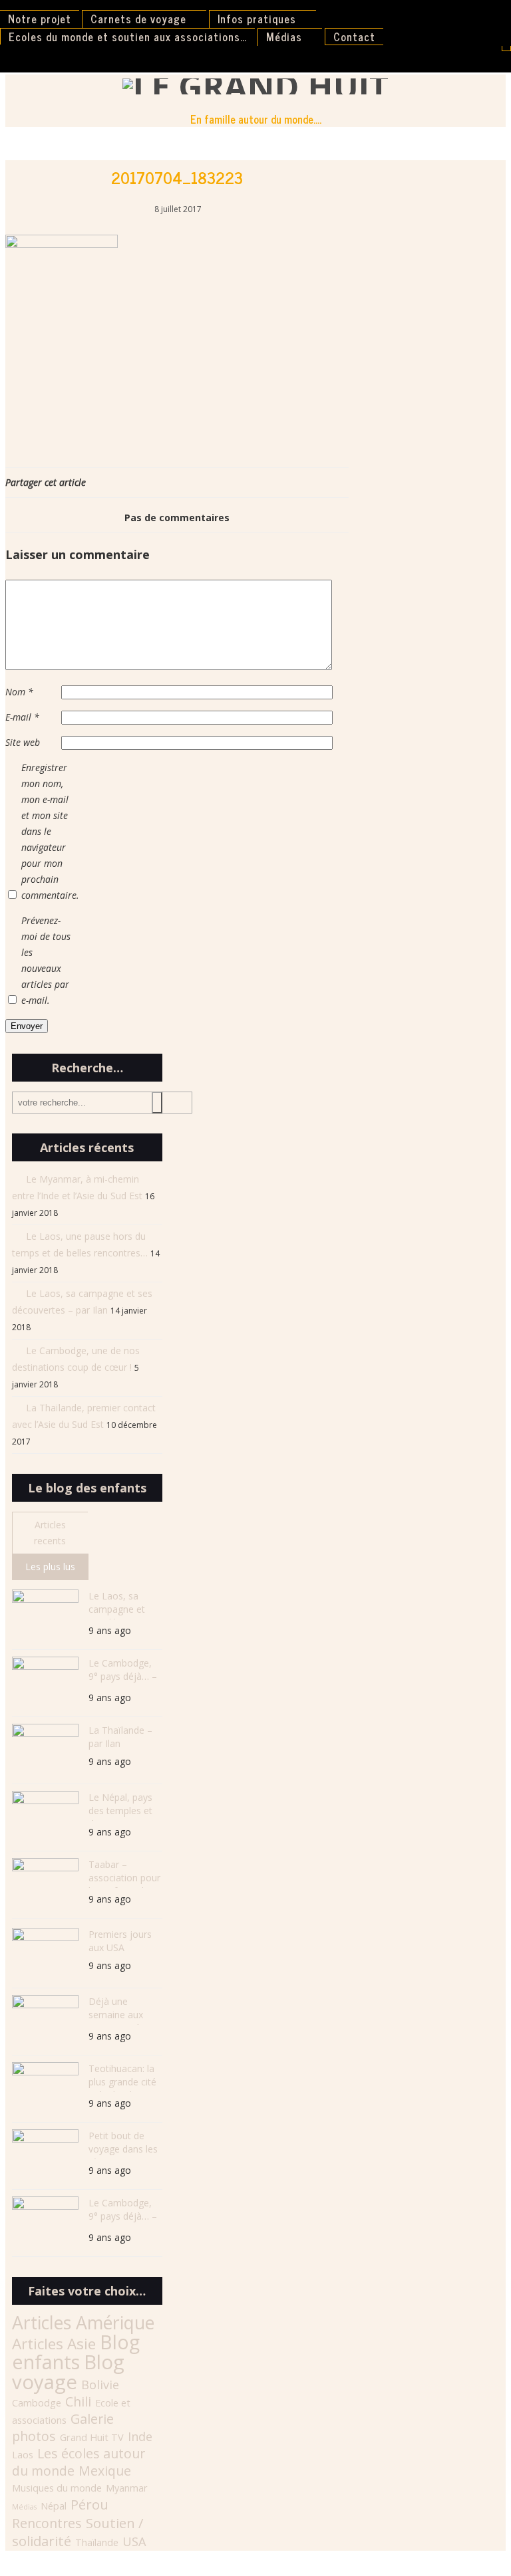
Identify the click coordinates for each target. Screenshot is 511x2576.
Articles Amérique (83, 2323)
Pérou (89, 2504)
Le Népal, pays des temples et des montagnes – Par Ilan (122, 1806)
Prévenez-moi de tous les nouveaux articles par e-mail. (46, 960)
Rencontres (47, 2523)
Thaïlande (97, 2542)
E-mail (22, 717)
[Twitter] (332, 482)
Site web (23, 742)
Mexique (105, 2471)
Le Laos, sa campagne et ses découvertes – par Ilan (124, 1604)
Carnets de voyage (138, 19)
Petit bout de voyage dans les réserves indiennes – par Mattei (123, 2144)
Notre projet (40, 19)
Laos (23, 2455)
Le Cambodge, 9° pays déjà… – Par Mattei (123, 1672)
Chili (78, 2401)
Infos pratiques (257, 19)
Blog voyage (68, 2372)
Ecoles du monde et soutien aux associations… (128, 37)
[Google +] (339, 482)
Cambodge (37, 2403)
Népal (54, 2506)
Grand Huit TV (92, 2437)
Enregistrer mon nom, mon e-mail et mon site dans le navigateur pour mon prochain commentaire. (48, 831)
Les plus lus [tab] (50, 1567)
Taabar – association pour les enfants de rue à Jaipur (124, 1873)
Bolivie (100, 2385)
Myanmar (127, 2488)
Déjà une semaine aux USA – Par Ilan (119, 2010)
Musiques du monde (57, 2488)
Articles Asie (54, 2344)
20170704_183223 (177, 177)
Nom (19, 692)
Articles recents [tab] (50, 1533)
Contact (354, 37)
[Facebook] (325, 482)
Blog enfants (76, 2352)
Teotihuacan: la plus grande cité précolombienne (123, 2077)
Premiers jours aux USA (120, 1941)
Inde (140, 2436)
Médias (284, 37)
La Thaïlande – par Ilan (120, 1737)
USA (134, 2541)
